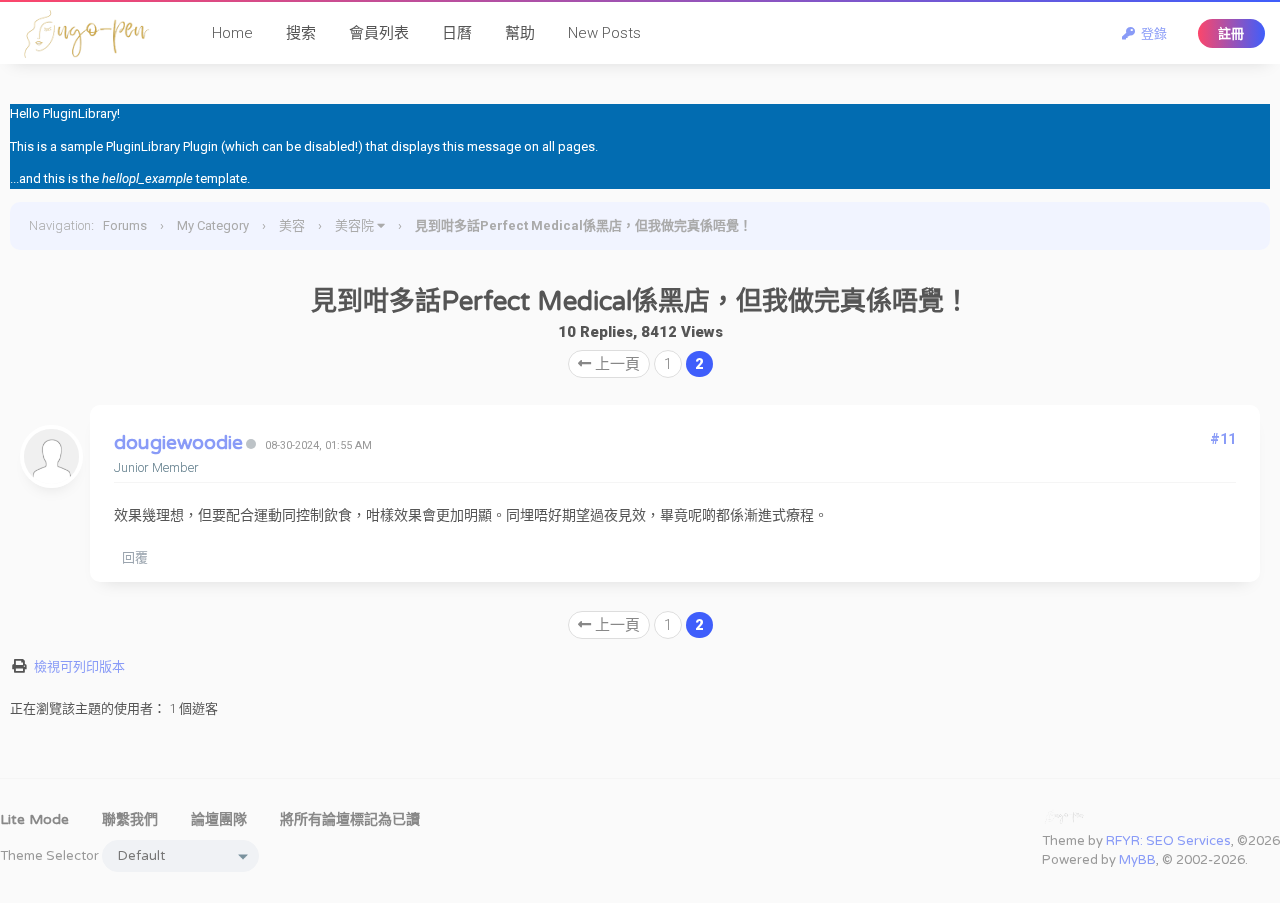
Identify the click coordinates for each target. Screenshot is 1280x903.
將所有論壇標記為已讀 (350, 819)
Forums (125, 225)
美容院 (354, 225)
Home (232, 33)
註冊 (1231, 33)
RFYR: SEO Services (1168, 841)
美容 (292, 225)
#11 (1223, 439)
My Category (213, 225)
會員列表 (379, 33)
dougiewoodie (178, 443)
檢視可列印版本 (79, 666)
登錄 (1151, 33)
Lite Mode (34, 819)
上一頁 (615, 364)
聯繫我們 (130, 819)
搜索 (301, 33)
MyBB (1137, 860)
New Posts (604, 33)
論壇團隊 (219, 819)
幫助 (520, 33)
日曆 (457, 33)
